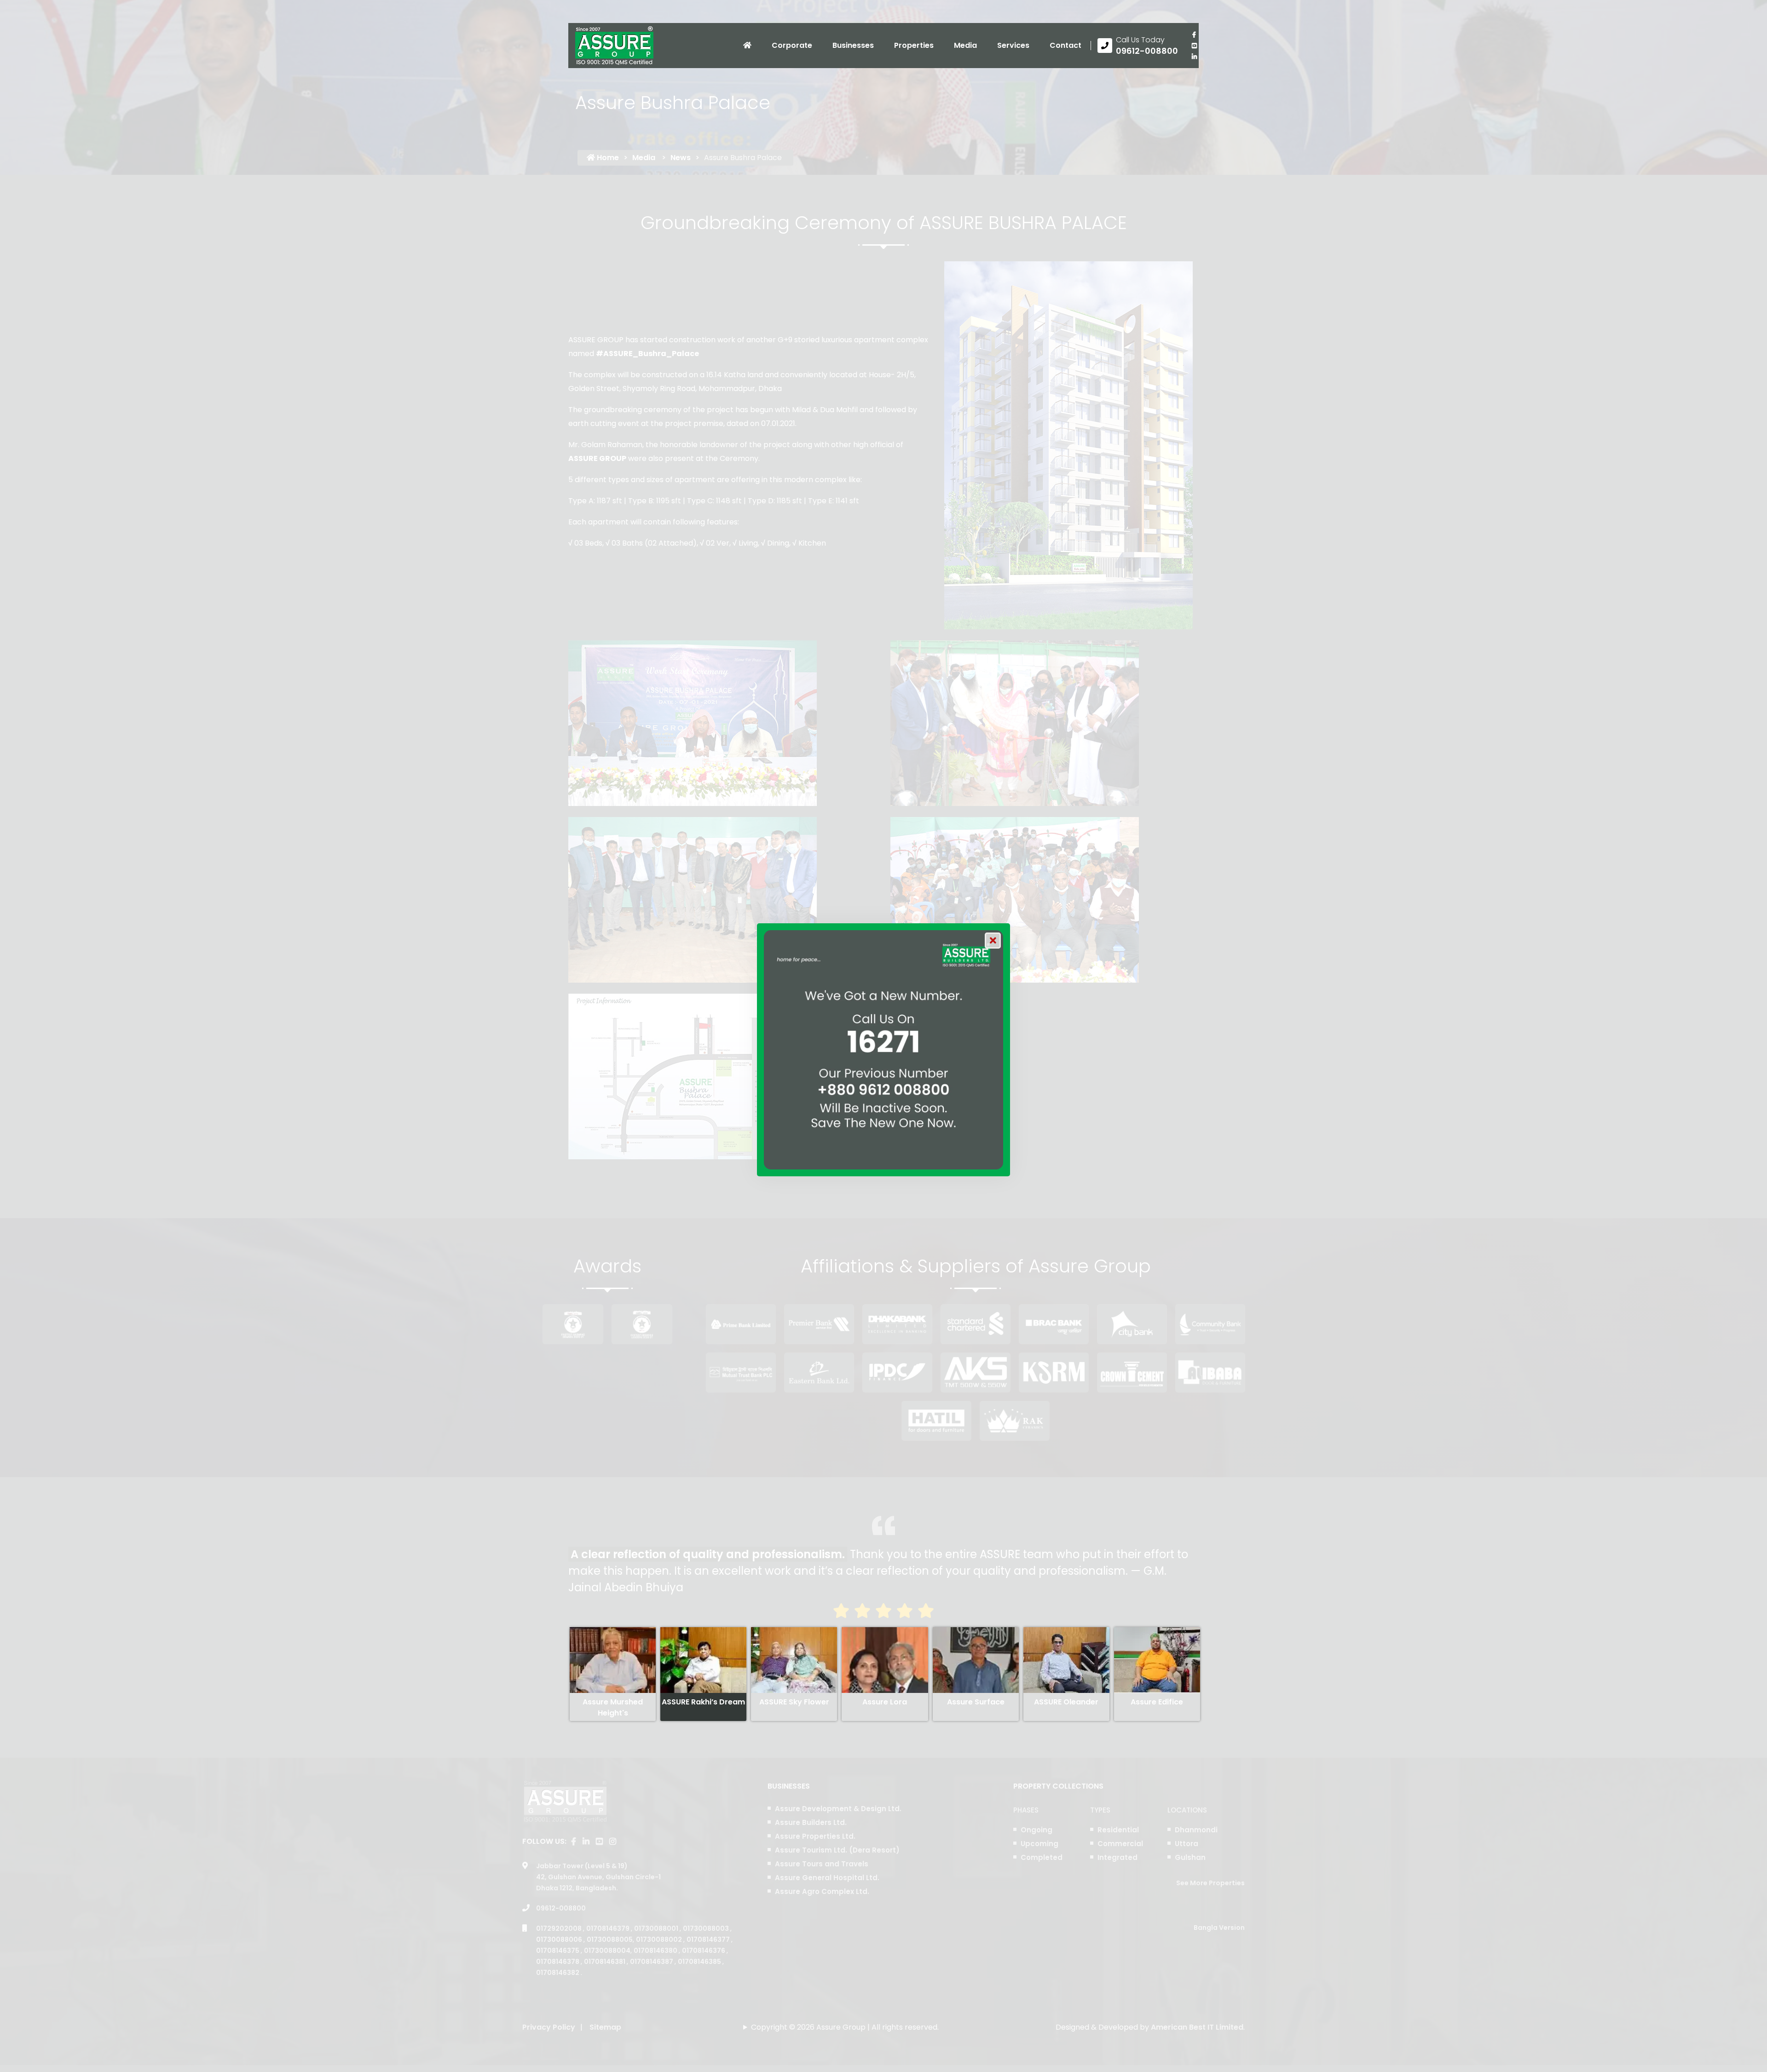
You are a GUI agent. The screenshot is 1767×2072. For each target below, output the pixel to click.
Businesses (853, 45)
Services (1013, 45)
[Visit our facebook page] (1194, 35)
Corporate (792, 45)
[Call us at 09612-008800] (1138, 46)
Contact (1065, 45)
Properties (914, 45)
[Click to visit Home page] (747, 46)
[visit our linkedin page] (1194, 57)
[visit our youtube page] (1194, 46)
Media (965, 45)
